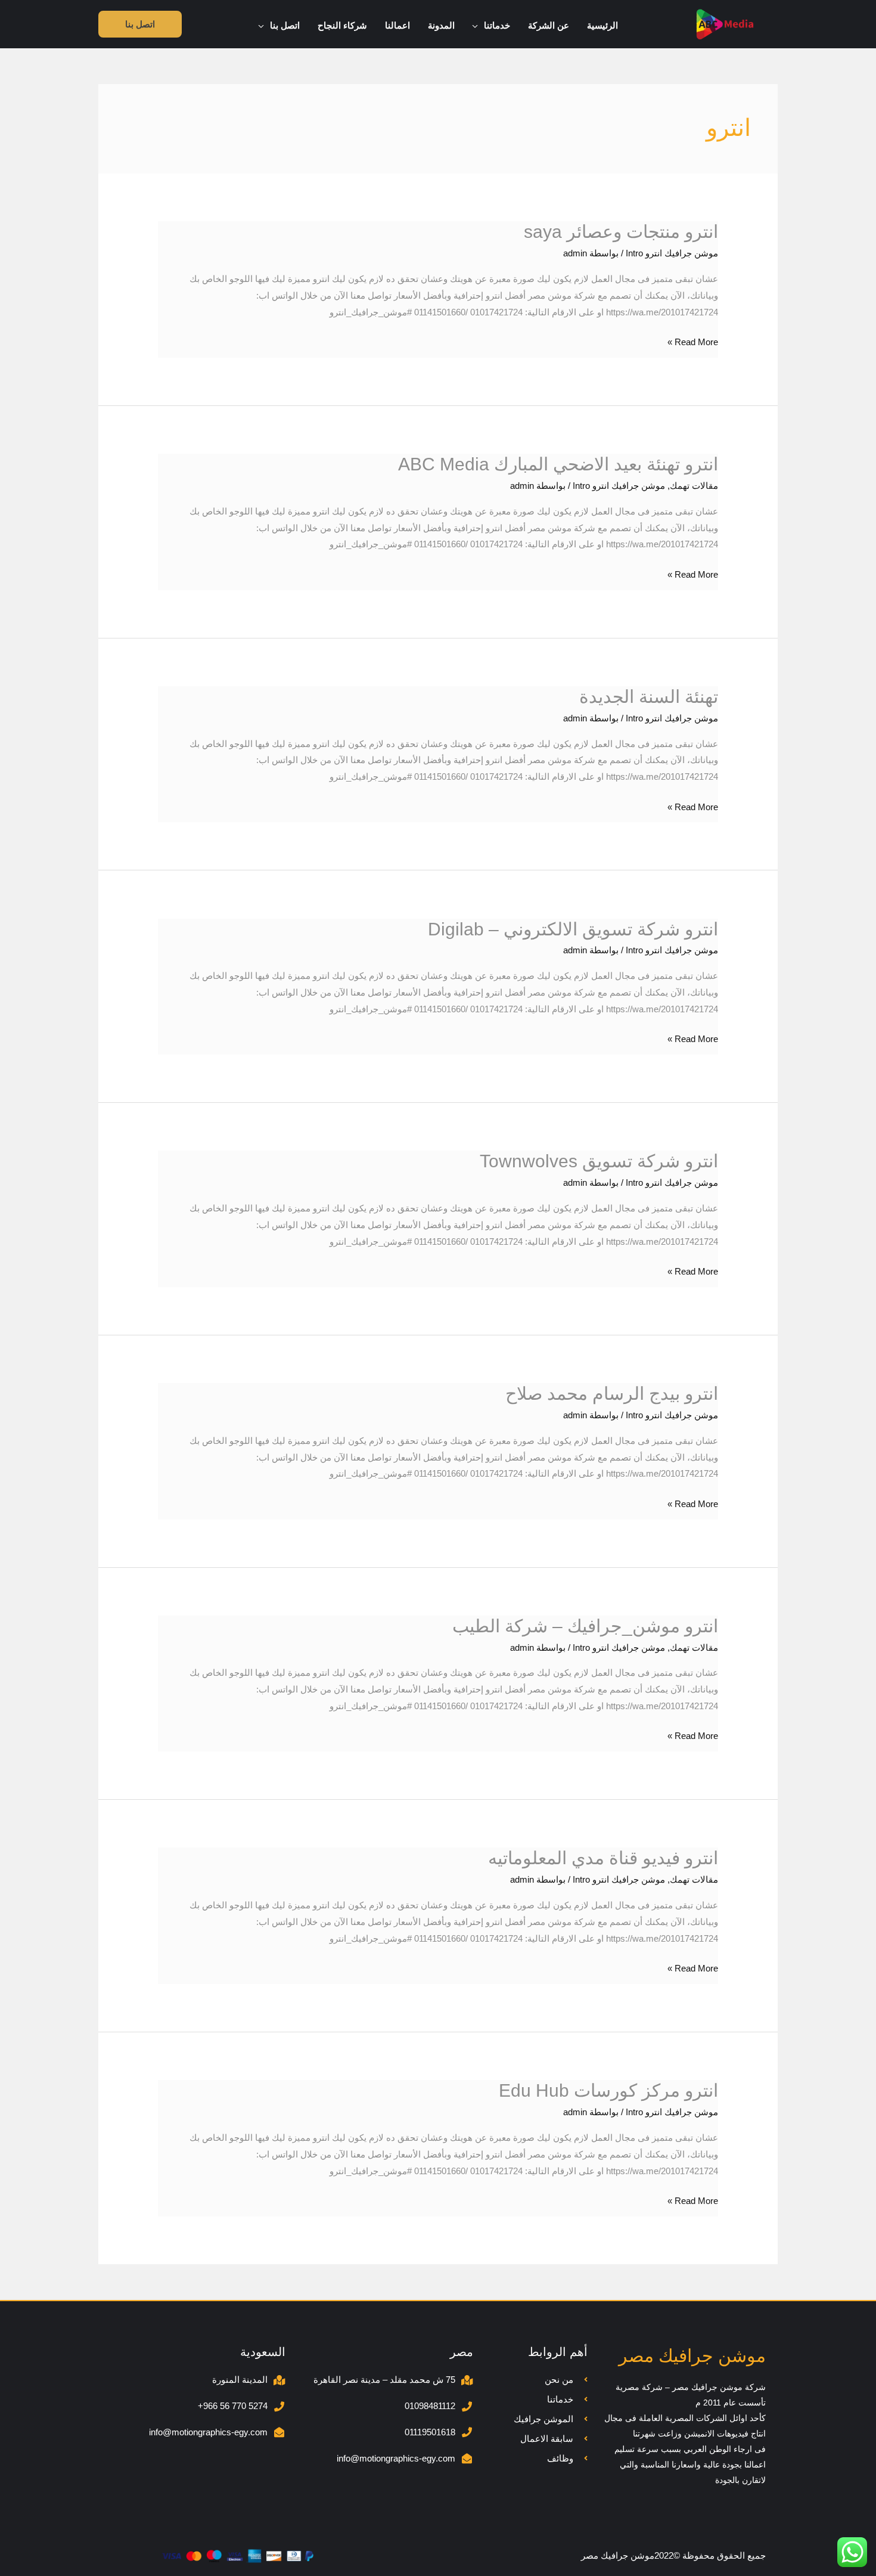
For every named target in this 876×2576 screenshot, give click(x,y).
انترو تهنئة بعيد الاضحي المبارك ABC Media (558, 464)
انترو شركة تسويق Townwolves (599, 1161)
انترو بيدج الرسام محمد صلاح (612, 1394)
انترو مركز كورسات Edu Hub (608, 2090)
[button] (478, 26)
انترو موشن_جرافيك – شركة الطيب (585, 1626)
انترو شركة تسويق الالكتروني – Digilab (573, 929)
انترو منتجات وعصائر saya (621, 232)
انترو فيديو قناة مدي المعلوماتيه (603, 1858)
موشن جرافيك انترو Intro (672, 253)
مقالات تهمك (694, 486)
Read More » (693, 340)
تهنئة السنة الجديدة (649, 697)
